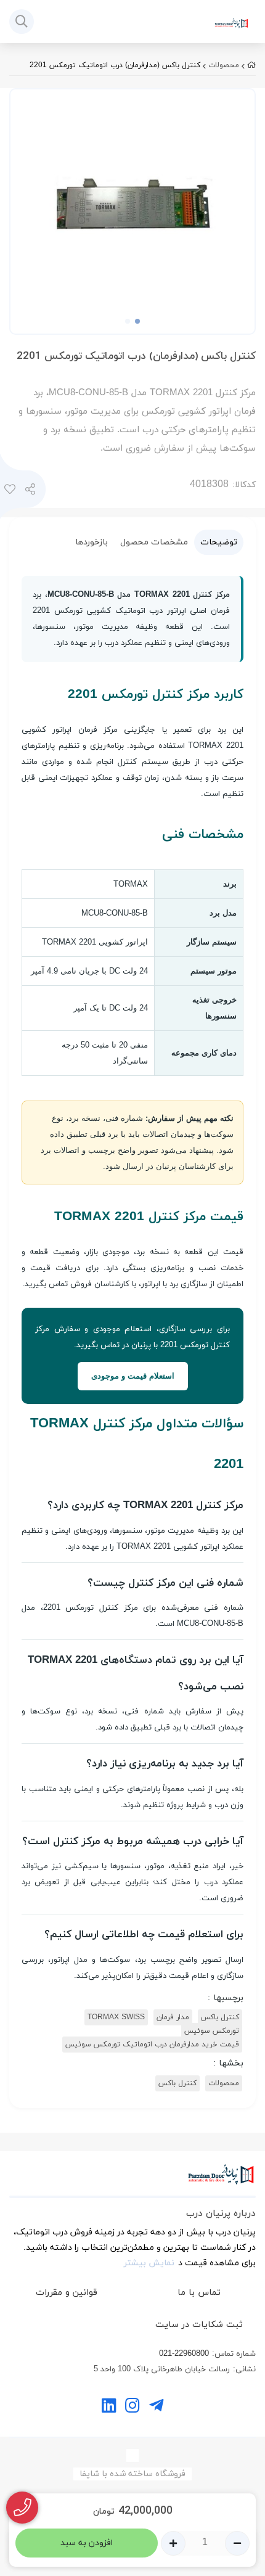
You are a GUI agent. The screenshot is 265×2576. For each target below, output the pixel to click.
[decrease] (237, 2543)
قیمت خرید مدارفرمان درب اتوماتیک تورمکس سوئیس (152, 2045)
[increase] (173, 2543)
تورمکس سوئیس (212, 2031)
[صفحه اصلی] (251, 65)
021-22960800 (184, 2354)
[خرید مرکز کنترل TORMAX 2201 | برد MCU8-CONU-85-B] (132, 2181)
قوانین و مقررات (67, 2293)
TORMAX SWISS (116, 2017)
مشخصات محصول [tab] (154, 542)
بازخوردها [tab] (92, 542)
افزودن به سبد (87, 2543)
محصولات (224, 65)
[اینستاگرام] (132, 2407)
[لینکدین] (109, 2407)
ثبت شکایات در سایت (199, 2325)
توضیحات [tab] (219, 542)
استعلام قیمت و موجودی (133, 1376)
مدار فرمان (173, 2017)
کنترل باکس (220, 2017)
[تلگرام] (156, 2407)
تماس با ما (199, 2293)
